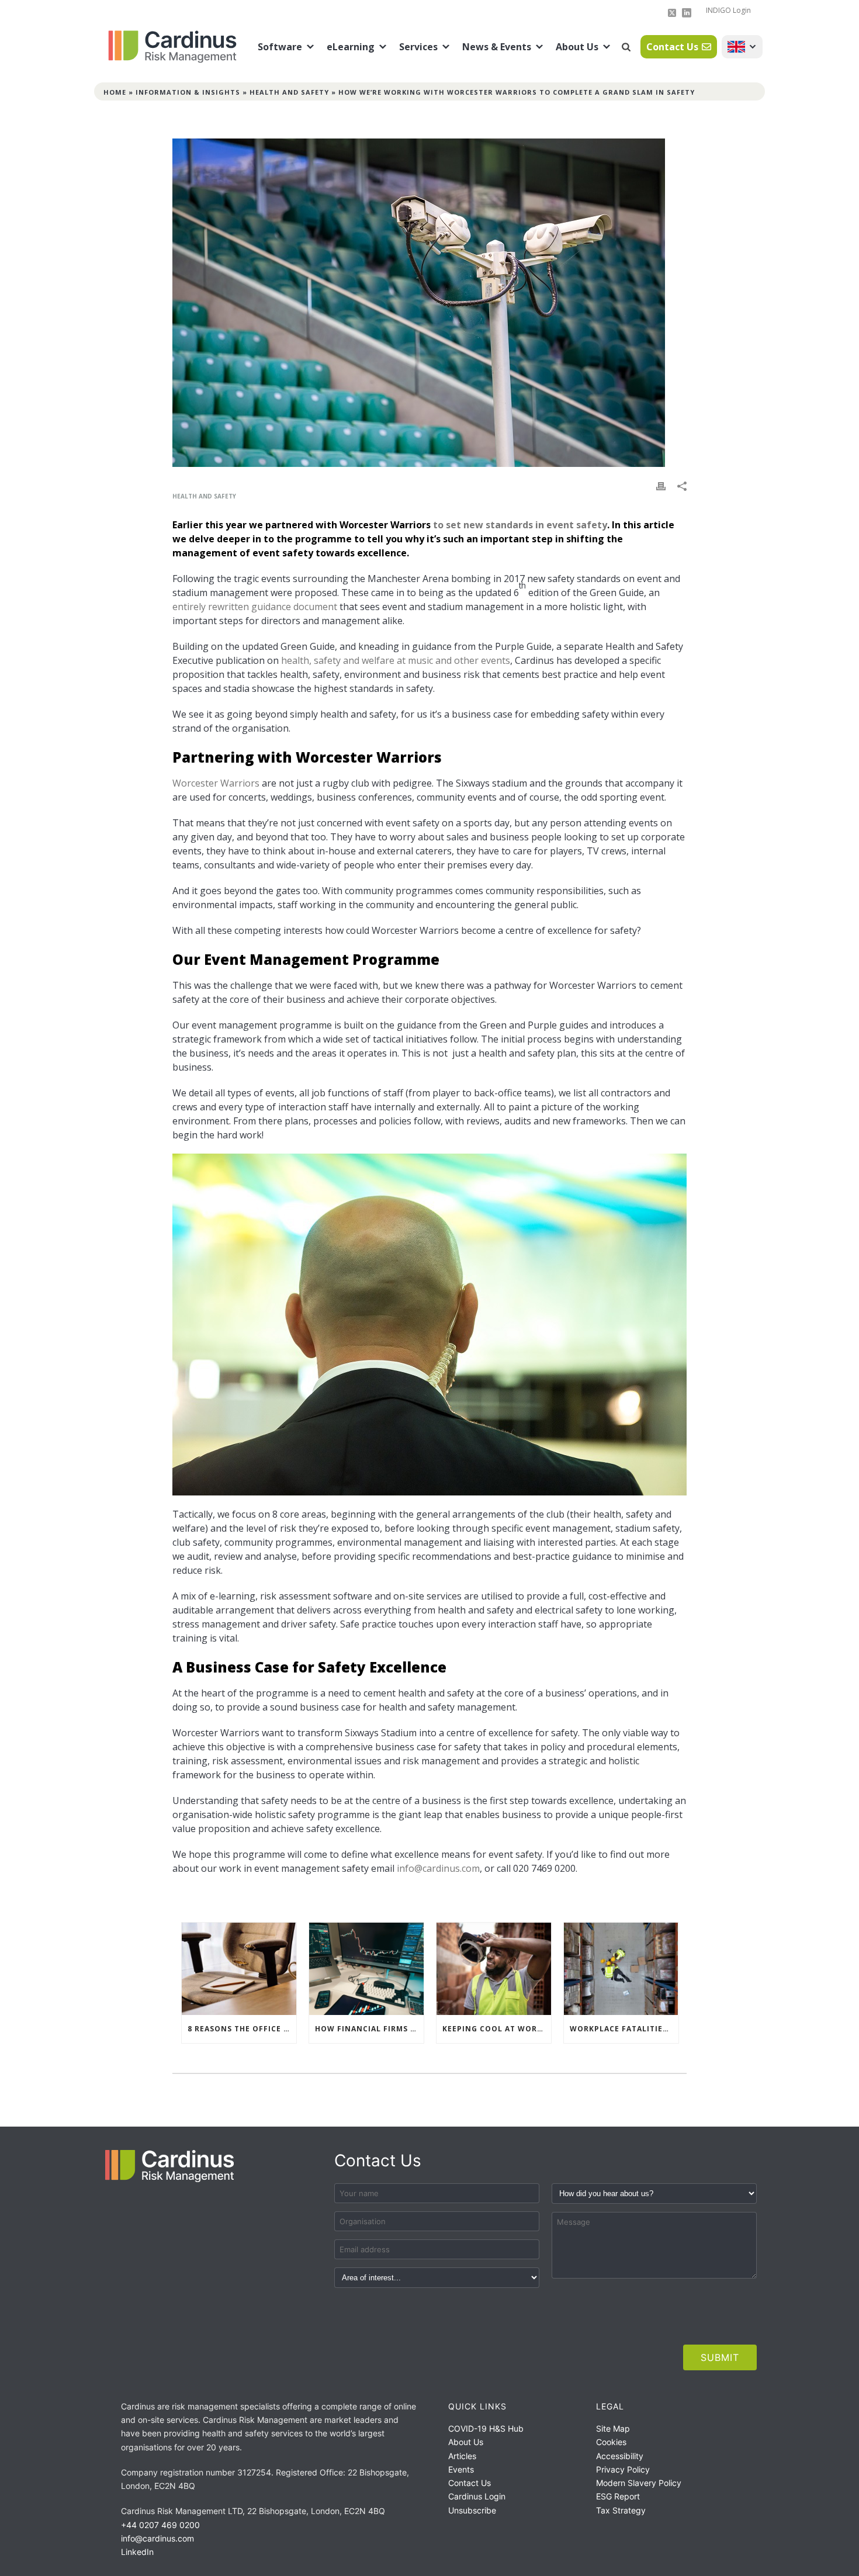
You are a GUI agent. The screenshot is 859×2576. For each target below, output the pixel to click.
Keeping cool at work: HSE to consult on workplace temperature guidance (497, 2029)
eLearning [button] (351, 47)
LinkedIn (137, 2552)
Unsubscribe (472, 2510)
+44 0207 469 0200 (160, 2525)
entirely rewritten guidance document (255, 607)
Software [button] (280, 47)
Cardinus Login (477, 2496)
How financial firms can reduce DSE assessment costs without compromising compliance (369, 2029)
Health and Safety (289, 92)
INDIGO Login (728, 10)
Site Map (613, 2428)
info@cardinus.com (438, 1868)
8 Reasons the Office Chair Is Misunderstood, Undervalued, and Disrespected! (242, 2029)
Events (461, 2469)
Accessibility (620, 2456)
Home (115, 92)
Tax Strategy (621, 2510)
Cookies (611, 2442)
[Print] (661, 485)
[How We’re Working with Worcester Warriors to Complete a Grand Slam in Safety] (430, 303)
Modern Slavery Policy (639, 2483)
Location (742, 47)
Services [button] (418, 47)
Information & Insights (188, 92)
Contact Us (672, 47)
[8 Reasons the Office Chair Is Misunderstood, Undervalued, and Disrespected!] (239, 1969)
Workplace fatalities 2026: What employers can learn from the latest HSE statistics (624, 2029)
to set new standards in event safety (520, 525)
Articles (462, 2456)
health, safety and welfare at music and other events (396, 660)
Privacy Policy (623, 2469)
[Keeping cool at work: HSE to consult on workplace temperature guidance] (494, 1969)
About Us (577, 47)
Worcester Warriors (216, 783)
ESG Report (618, 2496)
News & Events (497, 47)
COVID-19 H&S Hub (486, 2428)
